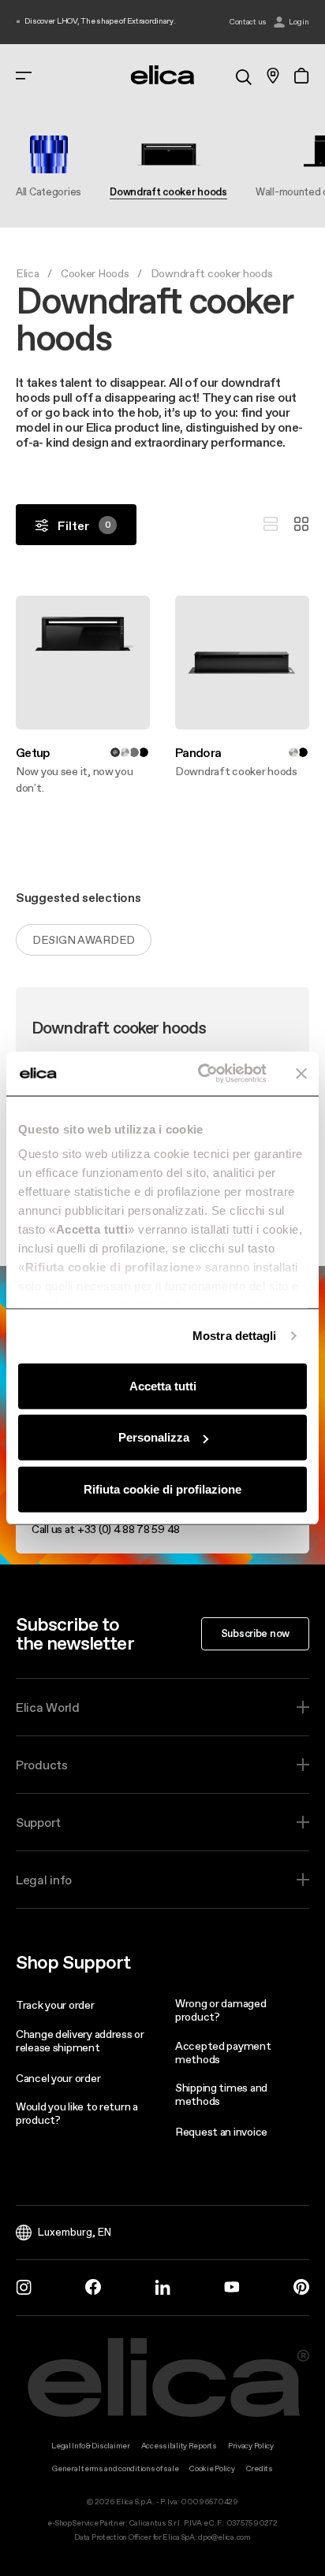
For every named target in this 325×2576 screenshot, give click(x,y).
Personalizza (154, 1437)
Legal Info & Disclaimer (91, 2446)
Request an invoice (221, 2132)
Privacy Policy (251, 2446)
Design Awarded (84, 940)
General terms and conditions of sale (115, 2468)
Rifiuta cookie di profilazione (162, 1488)
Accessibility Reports (179, 2446)
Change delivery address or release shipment (80, 2041)
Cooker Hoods (95, 273)
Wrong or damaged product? (221, 2010)
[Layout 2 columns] (301, 525)
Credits (260, 2468)
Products (42, 1765)
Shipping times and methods (221, 2094)
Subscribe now (255, 1633)
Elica (28, 273)
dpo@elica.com (224, 2537)
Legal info (44, 1880)
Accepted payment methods (223, 2053)
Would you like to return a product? (77, 2113)
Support (38, 1822)
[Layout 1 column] (271, 525)
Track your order (55, 2005)
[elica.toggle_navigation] (24, 76)
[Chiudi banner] (301, 1074)
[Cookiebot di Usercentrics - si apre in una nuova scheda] (201, 1074)
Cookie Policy (212, 2468)
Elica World (48, 1707)
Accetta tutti (163, 1385)
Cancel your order (58, 2078)
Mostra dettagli (235, 1336)
